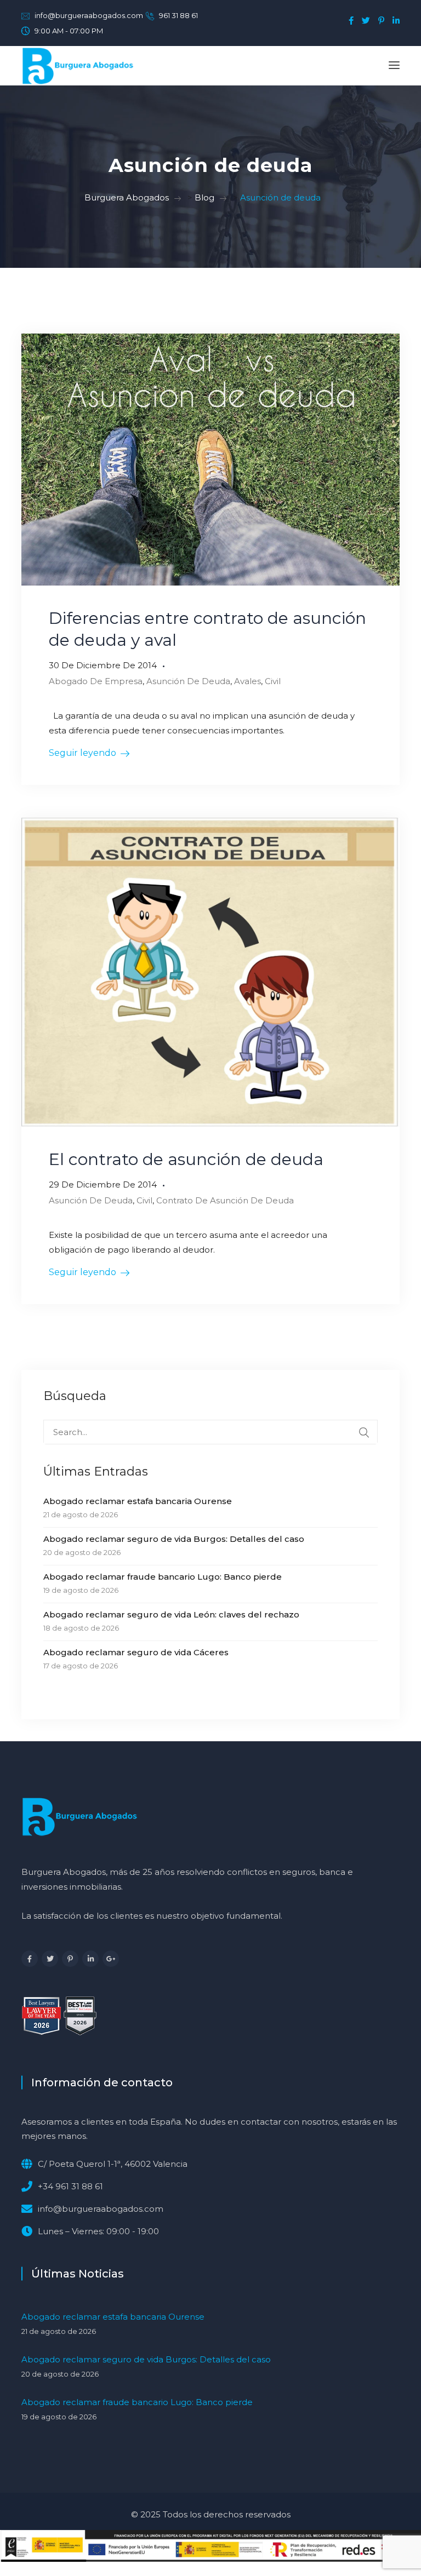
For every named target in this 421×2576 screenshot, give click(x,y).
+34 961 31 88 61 (70, 2186)
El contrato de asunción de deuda (186, 1159)
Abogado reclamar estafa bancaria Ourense (138, 1501)
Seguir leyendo (83, 753)
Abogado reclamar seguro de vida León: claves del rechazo (171, 1614)
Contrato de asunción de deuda (225, 1200)
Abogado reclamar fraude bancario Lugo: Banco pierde (163, 1577)
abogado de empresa (96, 681)
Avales (248, 681)
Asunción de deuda (188, 681)
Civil (273, 681)
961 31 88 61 (178, 15)
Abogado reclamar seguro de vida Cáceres (136, 1652)
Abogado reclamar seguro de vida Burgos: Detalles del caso (174, 1539)
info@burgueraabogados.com (89, 15)
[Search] (364, 1432)
